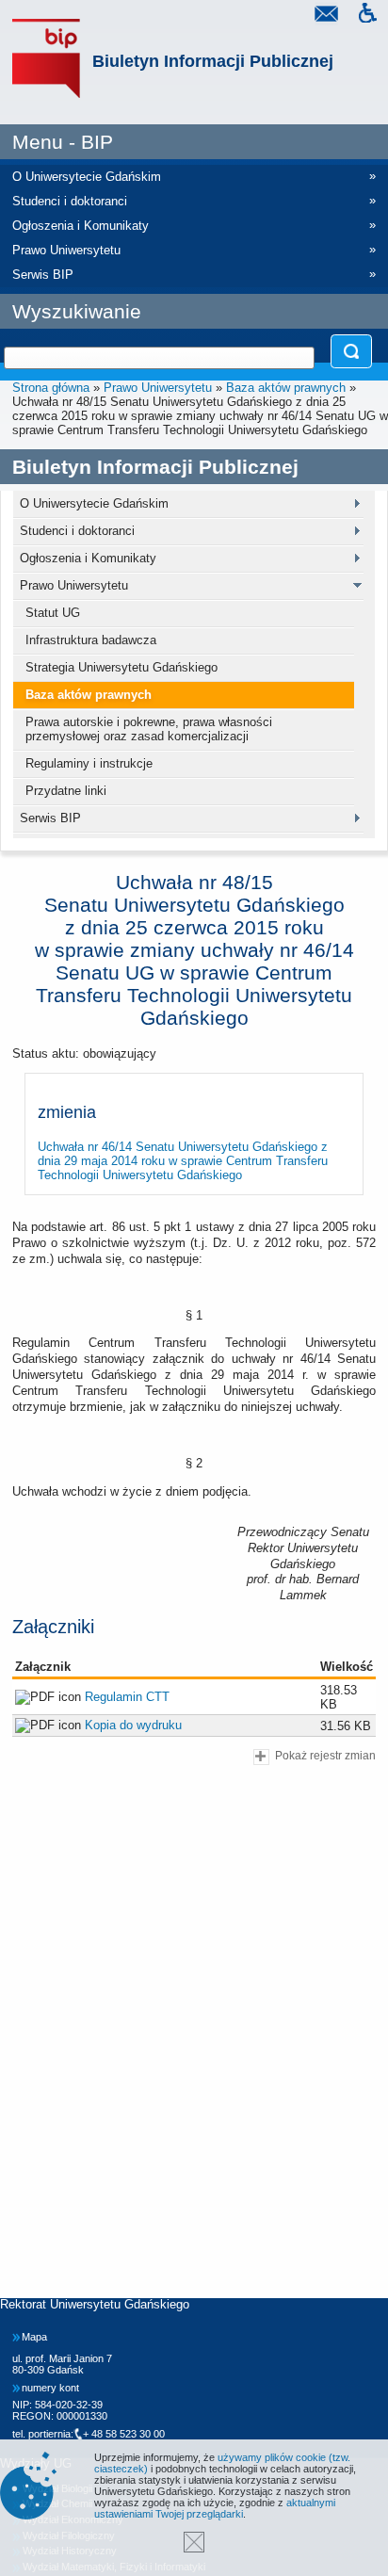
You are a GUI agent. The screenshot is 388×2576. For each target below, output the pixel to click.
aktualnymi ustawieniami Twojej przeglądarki (215, 2508)
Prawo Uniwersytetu (158, 388)
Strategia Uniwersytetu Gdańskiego (121, 667)
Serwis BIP (50, 818)
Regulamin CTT (127, 1697)
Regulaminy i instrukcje (89, 763)
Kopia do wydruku (133, 1725)
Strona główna (51, 388)
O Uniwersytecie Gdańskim (94, 503)
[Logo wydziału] (46, 59)
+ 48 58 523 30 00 (124, 2434)
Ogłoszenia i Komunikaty (88, 558)
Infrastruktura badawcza (91, 640)
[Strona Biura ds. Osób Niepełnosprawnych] (367, 16)
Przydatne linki (66, 791)
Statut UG (53, 613)
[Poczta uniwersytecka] (326, 16)
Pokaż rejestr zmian (325, 1755)
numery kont (50, 2388)
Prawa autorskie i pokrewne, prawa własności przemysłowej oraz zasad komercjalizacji (149, 729)
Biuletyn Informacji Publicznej (213, 61)
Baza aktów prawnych (286, 388)
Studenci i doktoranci (77, 531)
